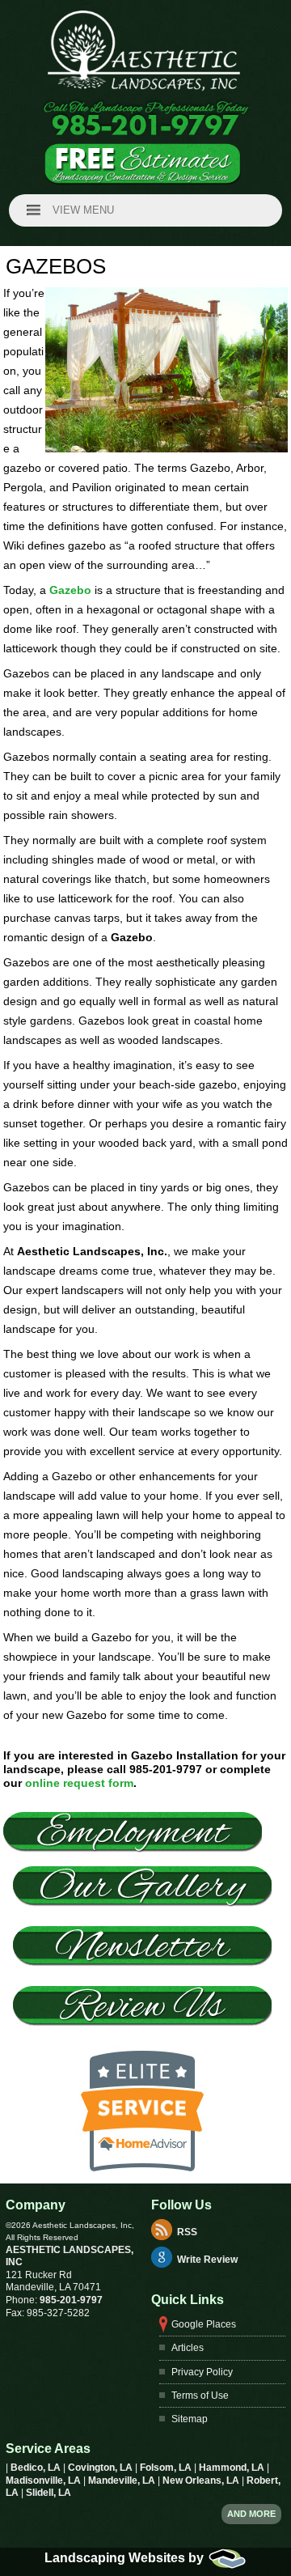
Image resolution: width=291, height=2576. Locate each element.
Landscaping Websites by (126, 2558)
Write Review (207, 2260)
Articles (188, 2348)
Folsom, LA (167, 2468)
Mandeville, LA (123, 2481)
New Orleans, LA (202, 2481)
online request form (79, 1783)
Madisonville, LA (44, 2481)
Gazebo (70, 590)
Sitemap (190, 2419)
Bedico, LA (37, 2468)
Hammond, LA (233, 2468)
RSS (187, 2232)
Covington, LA (101, 2468)
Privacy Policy (202, 2372)
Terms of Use (200, 2396)
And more (251, 2514)
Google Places (204, 2324)
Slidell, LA (48, 2493)
